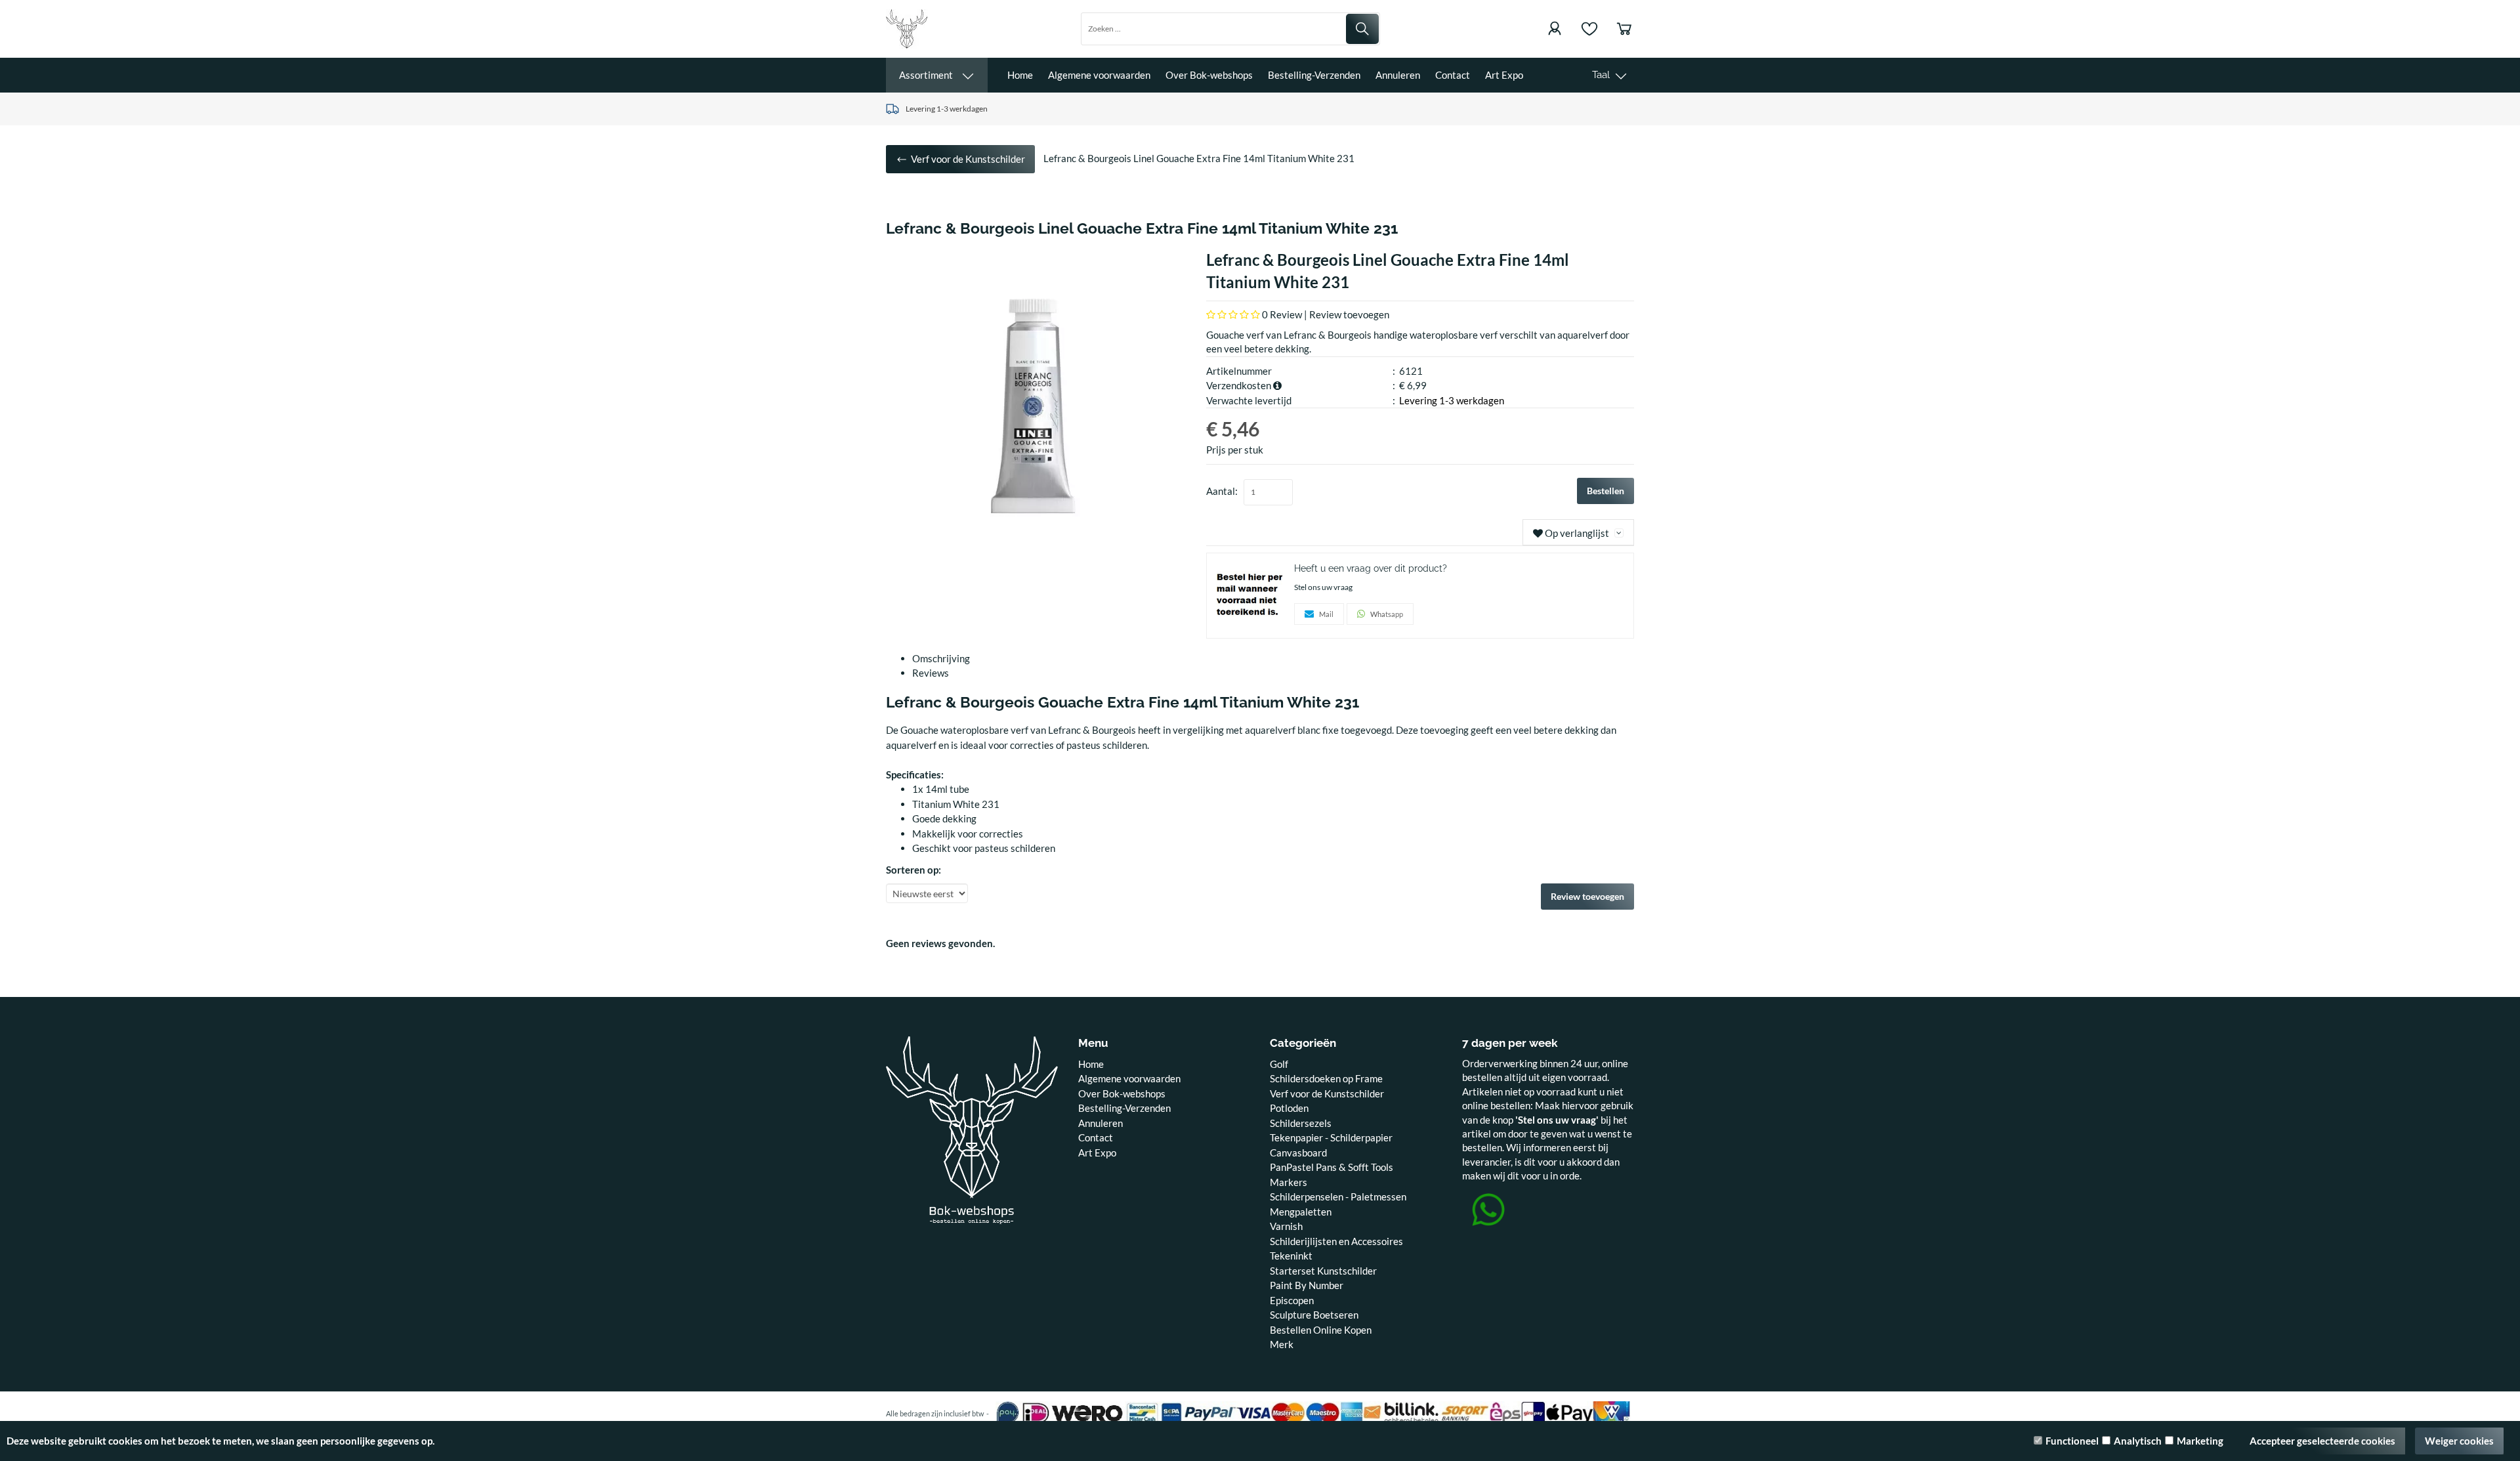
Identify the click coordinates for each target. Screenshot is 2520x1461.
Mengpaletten (1301, 1212)
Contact (1453, 75)
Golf (1279, 1064)
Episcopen (1292, 1300)
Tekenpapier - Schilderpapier (1331, 1137)
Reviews (931, 673)
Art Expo (1504, 75)
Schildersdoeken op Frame (1326, 1078)
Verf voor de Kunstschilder (1327, 1093)
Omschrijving (941, 658)
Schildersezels (1301, 1123)
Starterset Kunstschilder (1323, 1271)
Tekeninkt (1291, 1256)
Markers (1289, 1182)
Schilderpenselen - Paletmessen (1338, 1196)
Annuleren (1398, 75)
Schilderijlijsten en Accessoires (1336, 1241)
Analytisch (2138, 1441)
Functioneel (2072, 1441)
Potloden (1289, 1108)
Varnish (1286, 1226)
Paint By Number (1307, 1285)
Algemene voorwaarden (1099, 75)
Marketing (2200, 1441)
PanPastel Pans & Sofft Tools (1332, 1167)
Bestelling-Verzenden (1314, 75)
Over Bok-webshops (1209, 75)
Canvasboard (1298, 1153)
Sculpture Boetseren (1314, 1315)
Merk (1282, 1344)
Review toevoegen (1349, 314)
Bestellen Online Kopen (1321, 1330)
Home (1020, 75)
